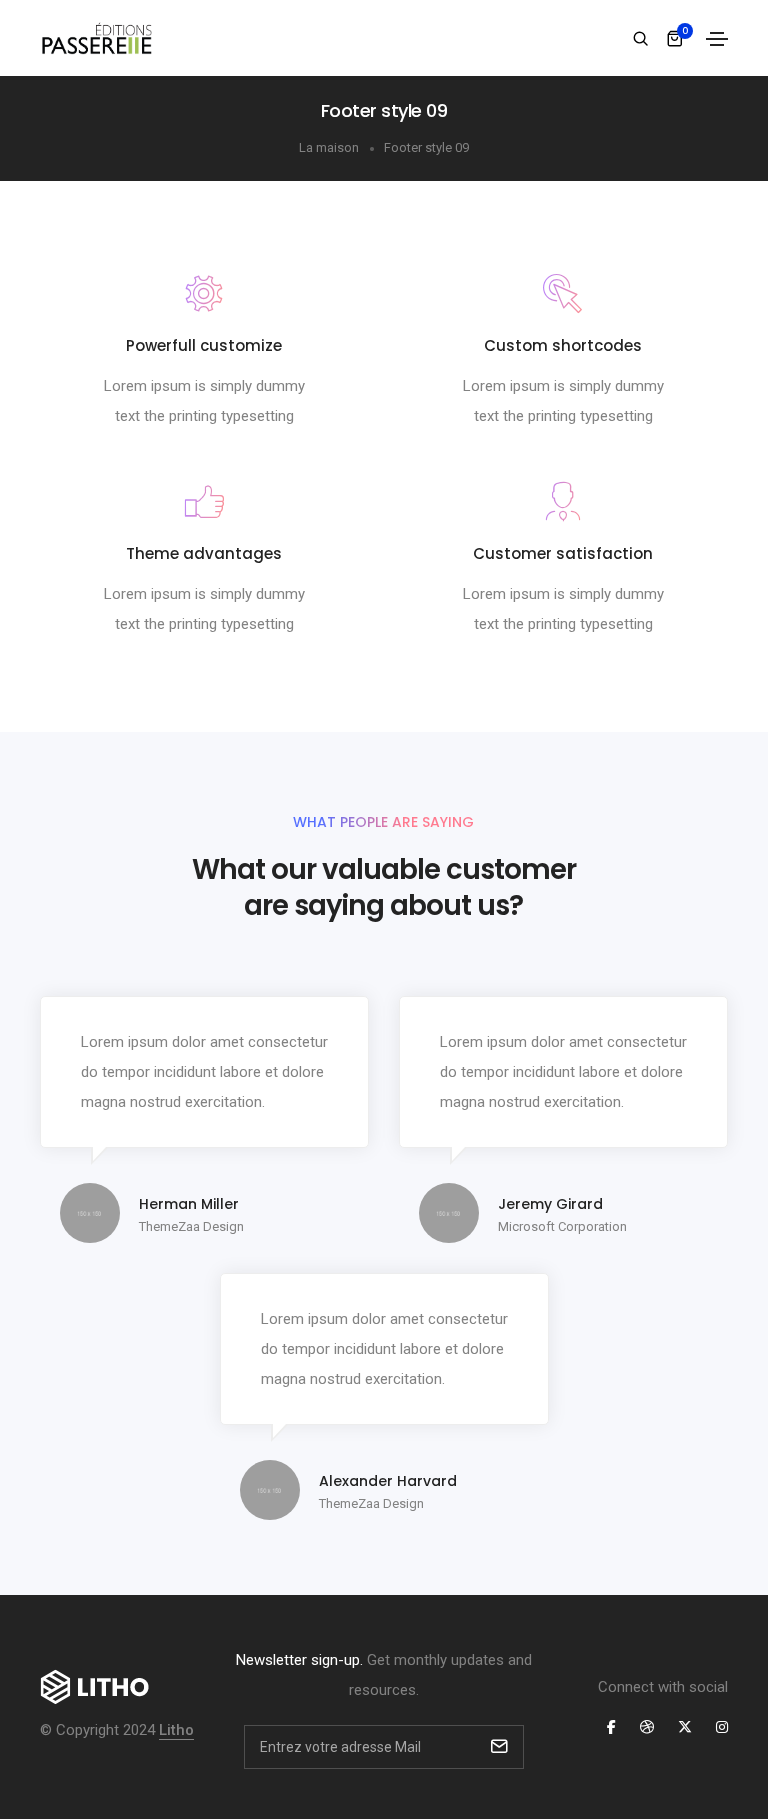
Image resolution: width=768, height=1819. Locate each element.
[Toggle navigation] (717, 39)
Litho (176, 1730)
